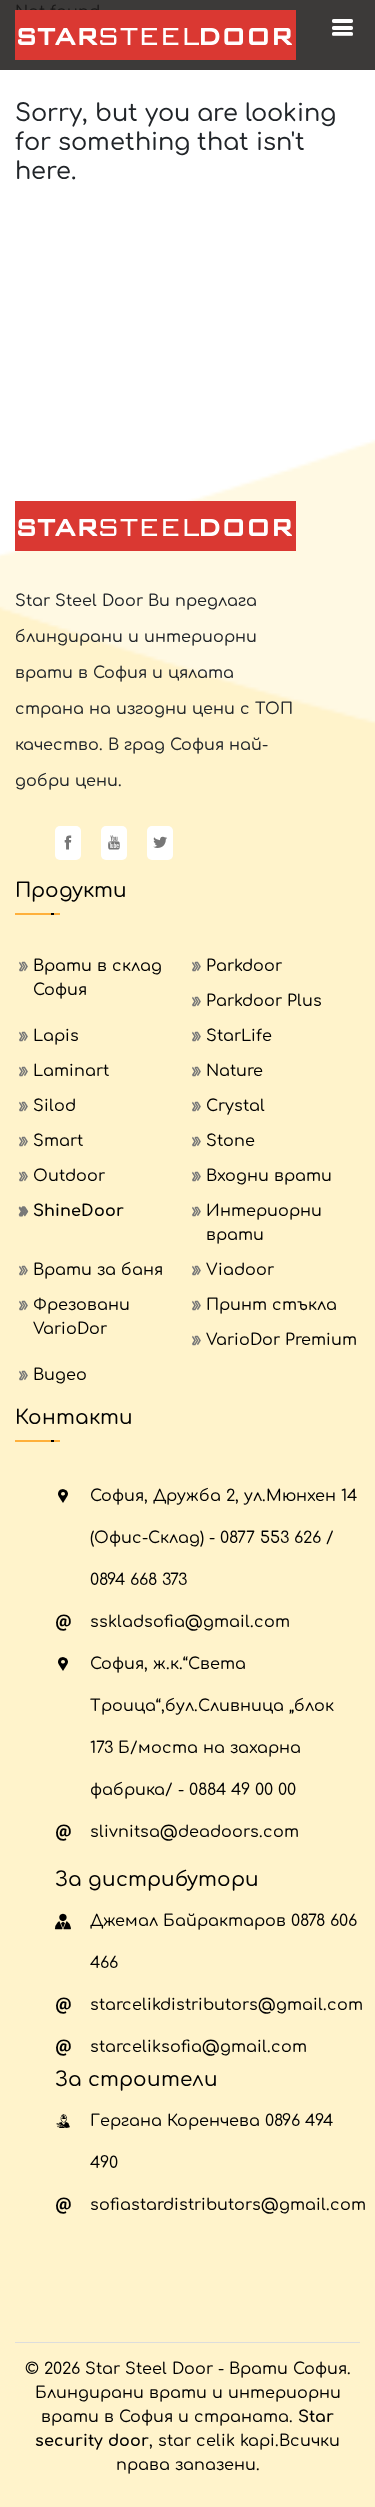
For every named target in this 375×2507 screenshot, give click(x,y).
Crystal (235, 1106)
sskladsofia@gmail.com (190, 1622)
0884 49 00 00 (242, 1790)
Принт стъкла (271, 1305)
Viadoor (240, 1270)
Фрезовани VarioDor (81, 1317)
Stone (230, 1141)
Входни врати (269, 1176)
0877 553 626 (270, 1538)
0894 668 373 (138, 1580)
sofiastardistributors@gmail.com (228, 2205)
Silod (54, 1106)
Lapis (56, 1036)
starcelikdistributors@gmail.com (226, 2005)
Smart (58, 1141)
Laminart (71, 1071)
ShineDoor (78, 1211)
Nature (234, 1071)
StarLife (239, 1036)
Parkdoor (244, 966)
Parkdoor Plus (264, 1001)
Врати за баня (98, 1270)
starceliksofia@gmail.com (198, 2047)
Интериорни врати (264, 1223)
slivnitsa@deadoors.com (194, 1832)
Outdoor (69, 1176)
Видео (60, 1375)
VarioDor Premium (281, 1340)
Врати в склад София (97, 978)
